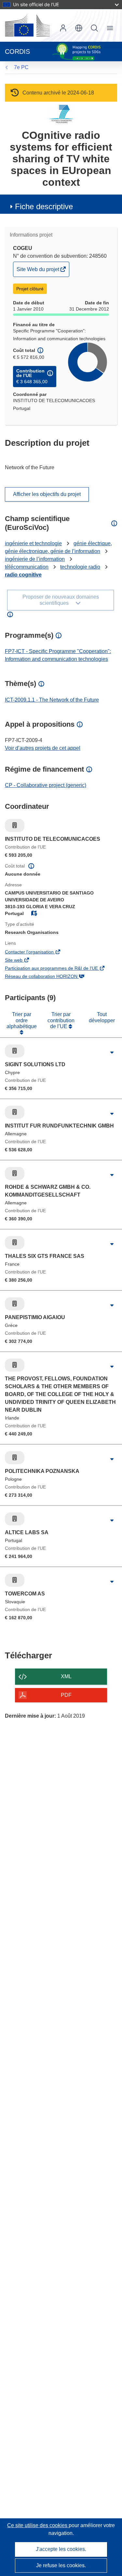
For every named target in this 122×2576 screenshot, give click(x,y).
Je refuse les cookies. (61, 2565)
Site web (23, 961)
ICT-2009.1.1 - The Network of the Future (52, 700)
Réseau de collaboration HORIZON (50, 977)
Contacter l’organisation (38, 953)
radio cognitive (23, 575)
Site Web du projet (38, 271)
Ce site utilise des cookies (38, 2525)
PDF (66, 1695)
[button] (79, 28)
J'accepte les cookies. (61, 2549)
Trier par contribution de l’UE (61, 1020)
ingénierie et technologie (33, 543)
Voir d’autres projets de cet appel (43, 748)
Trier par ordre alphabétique (22, 1020)
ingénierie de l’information (35, 559)
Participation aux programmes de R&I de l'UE (61, 969)
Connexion (63, 28)
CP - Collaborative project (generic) (46, 785)
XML (66, 1676)
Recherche (94, 28)
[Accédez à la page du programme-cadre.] (61, 114)
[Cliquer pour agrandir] (112, 1053)
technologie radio (80, 567)
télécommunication (27, 567)
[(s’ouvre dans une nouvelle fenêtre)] (27, 25)
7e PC (21, 67)
